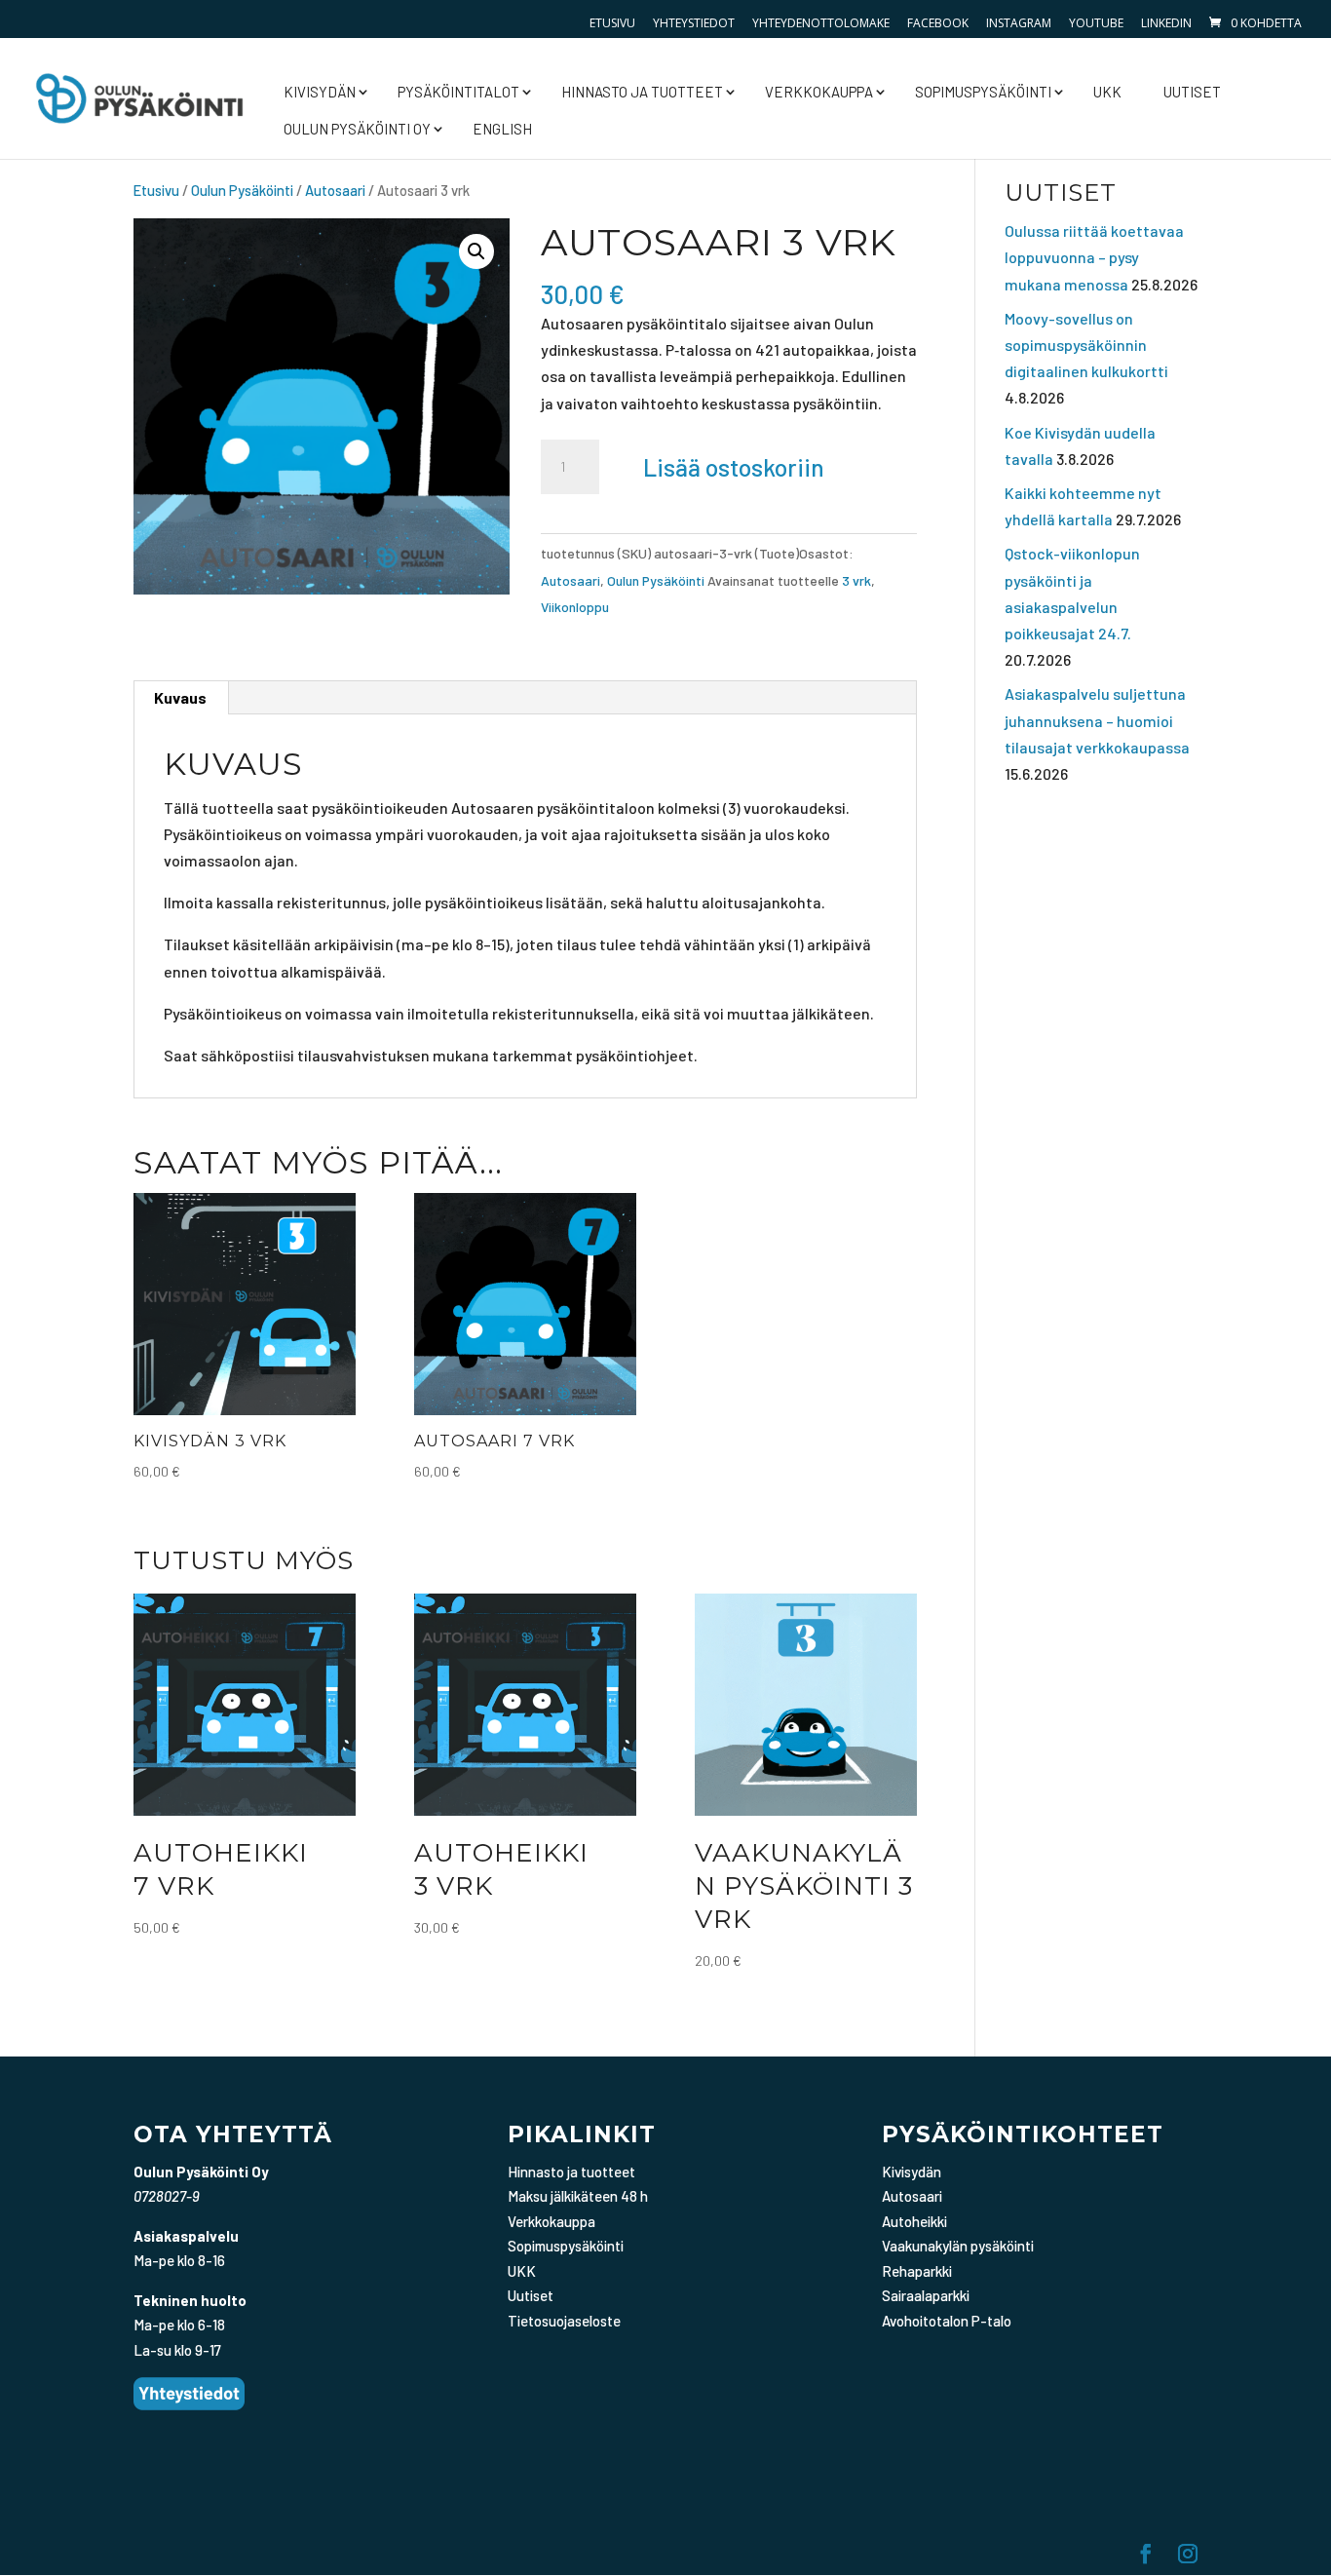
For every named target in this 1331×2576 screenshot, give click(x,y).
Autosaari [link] (335, 190)
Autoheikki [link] (914, 2221)
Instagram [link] (1019, 23)
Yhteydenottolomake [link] (821, 23)
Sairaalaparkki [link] (926, 2295)
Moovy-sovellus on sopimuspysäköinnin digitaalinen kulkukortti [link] (1086, 345)
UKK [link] (1107, 92)
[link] (1254, 23)
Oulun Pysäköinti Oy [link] (357, 129)
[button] (476, 251)
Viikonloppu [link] (575, 607)
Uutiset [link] (1192, 92)
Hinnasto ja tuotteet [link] (642, 92)
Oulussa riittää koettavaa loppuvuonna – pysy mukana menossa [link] (1094, 257)
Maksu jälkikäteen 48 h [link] (578, 2196)
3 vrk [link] (856, 580)
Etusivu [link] (612, 23)
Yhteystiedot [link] (694, 23)
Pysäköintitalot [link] (458, 92)
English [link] (502, 129)
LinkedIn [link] (1166, 23)
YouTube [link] (1096, 23)
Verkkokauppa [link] (819, 92)
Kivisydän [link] (320, 92)
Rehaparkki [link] (917, 2271)
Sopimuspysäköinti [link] (983, 92)
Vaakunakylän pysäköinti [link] (958, 2246)
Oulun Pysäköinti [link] (242, 190)
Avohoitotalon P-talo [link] (947, 2321)
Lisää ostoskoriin (734, 467)
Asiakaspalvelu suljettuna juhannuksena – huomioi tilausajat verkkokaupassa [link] (1097, 720)
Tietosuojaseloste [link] (564, 2321)
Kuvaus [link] (180, 697)
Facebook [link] (938, 23)
